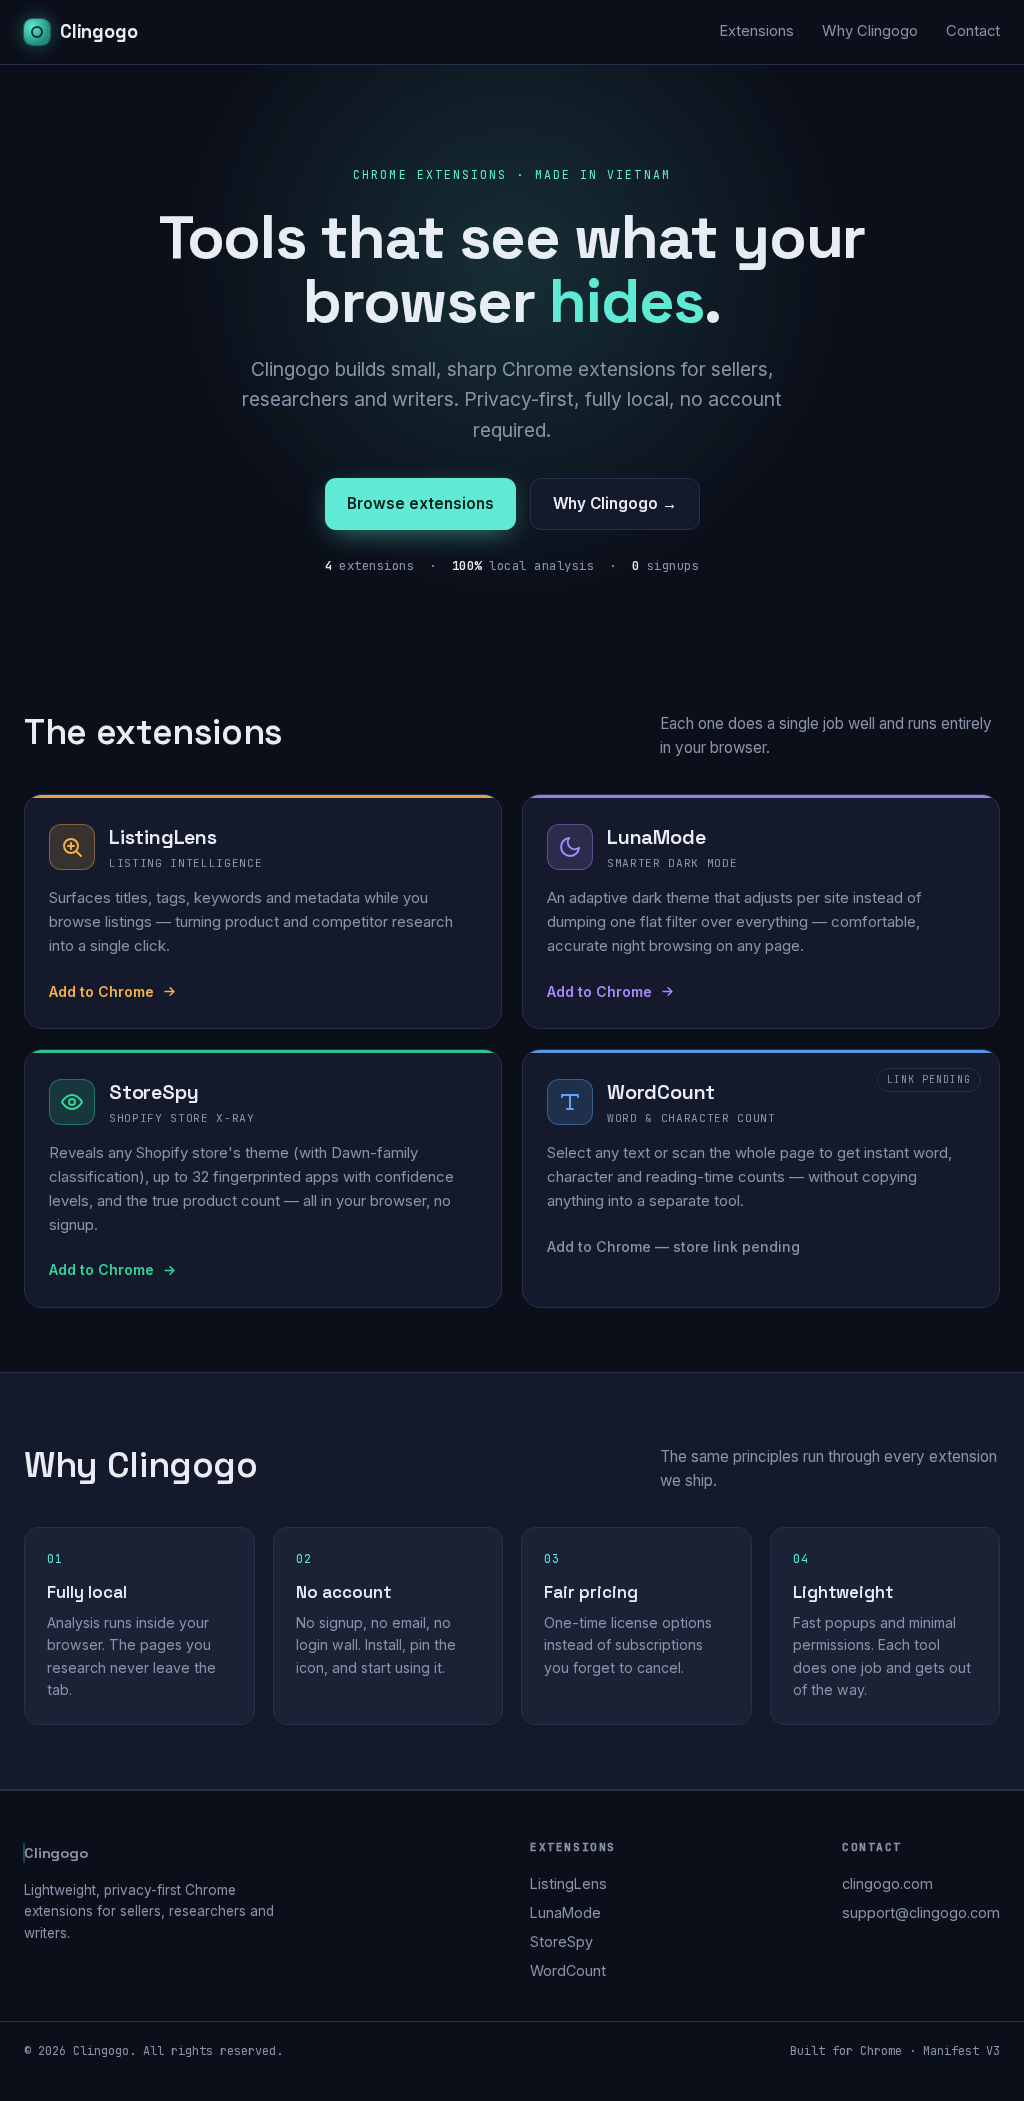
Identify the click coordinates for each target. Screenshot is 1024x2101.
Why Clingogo (870, 31)
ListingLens (568, 1883)
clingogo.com (887, 1883)
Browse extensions (420, 503)
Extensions (756, 31)
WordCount (568, 1970)
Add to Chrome (101, 991)
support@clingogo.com (921, 1912)
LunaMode (565, 1912)
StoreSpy (561, 1941)
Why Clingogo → (615, 503)
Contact (973, 31)
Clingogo (99, 31)
